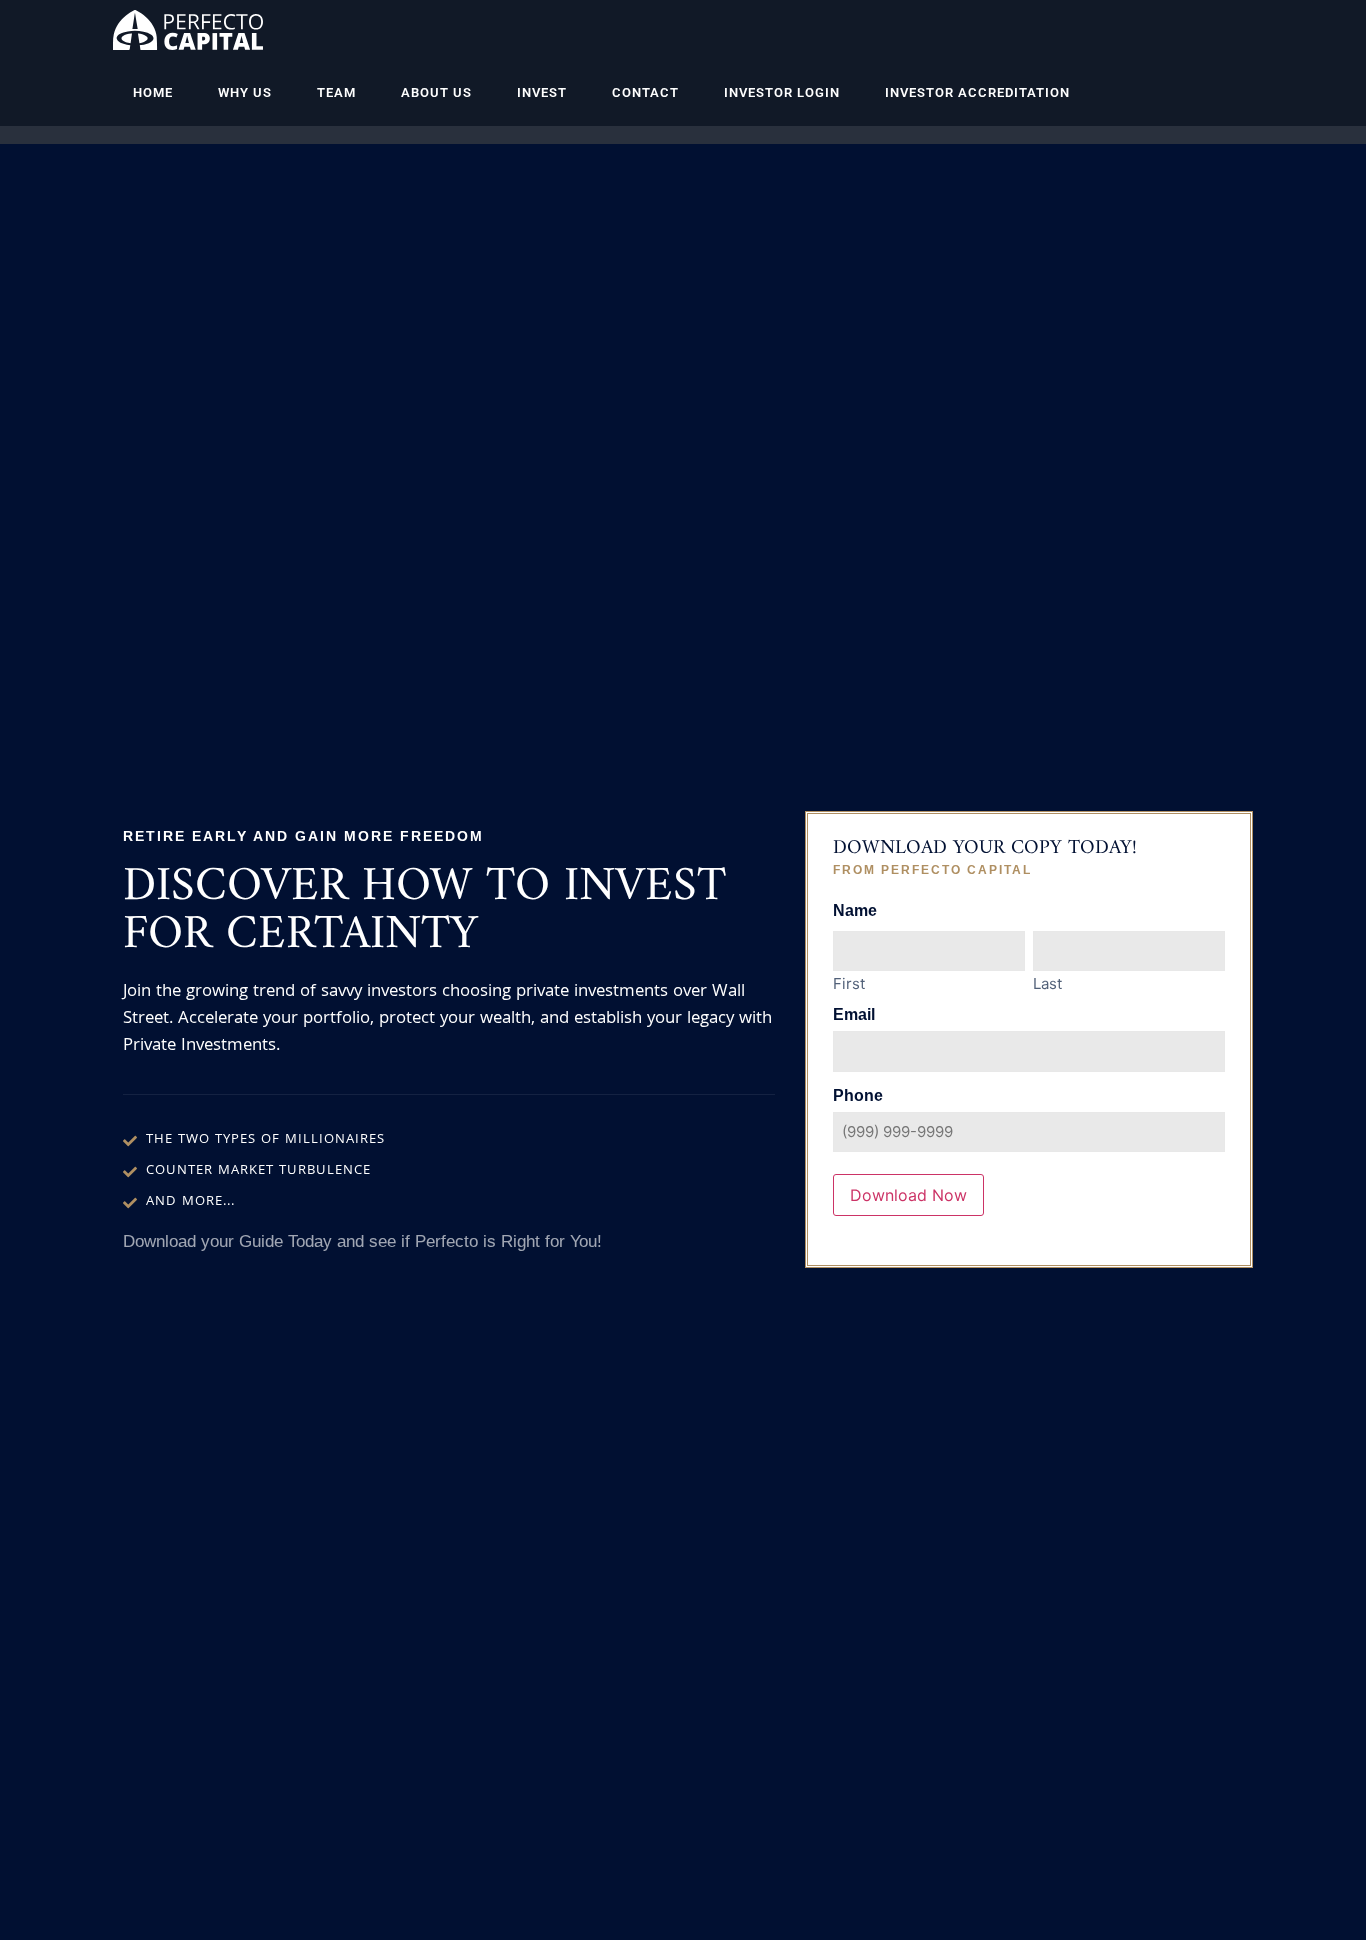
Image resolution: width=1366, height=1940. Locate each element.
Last (1047, 982)
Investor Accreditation (977, 92)
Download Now (908, 1195)
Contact (645, 92)
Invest (542, 92)
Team (336, 92)
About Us (436, 92)
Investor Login (782, 92)
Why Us (245, 92)
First (849, 982)
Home (153, 92)
